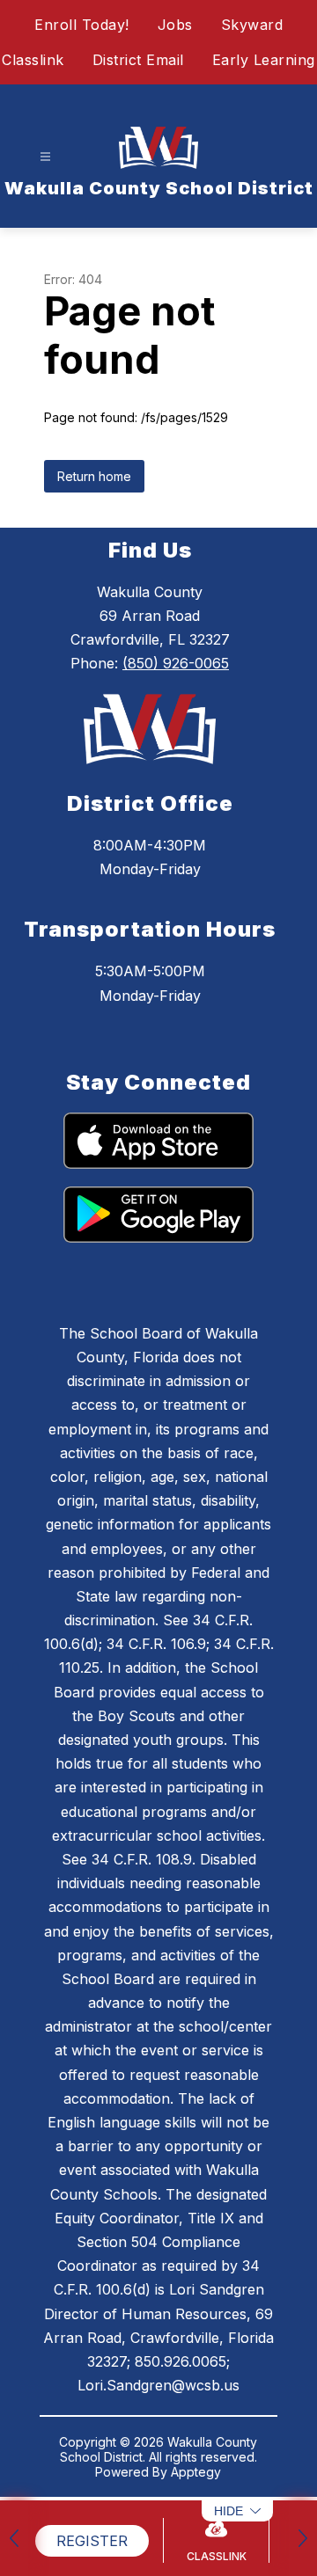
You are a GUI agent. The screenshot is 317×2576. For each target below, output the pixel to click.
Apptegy (196, 2472)
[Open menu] (45, 157)
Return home (94, 476)
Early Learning (264, 60)
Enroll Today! (82, 25)
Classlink (33, 60)
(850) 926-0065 (176, 663)
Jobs (175, 25)
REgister (92, 2541)
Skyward (252, 25)
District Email (138, 60)
